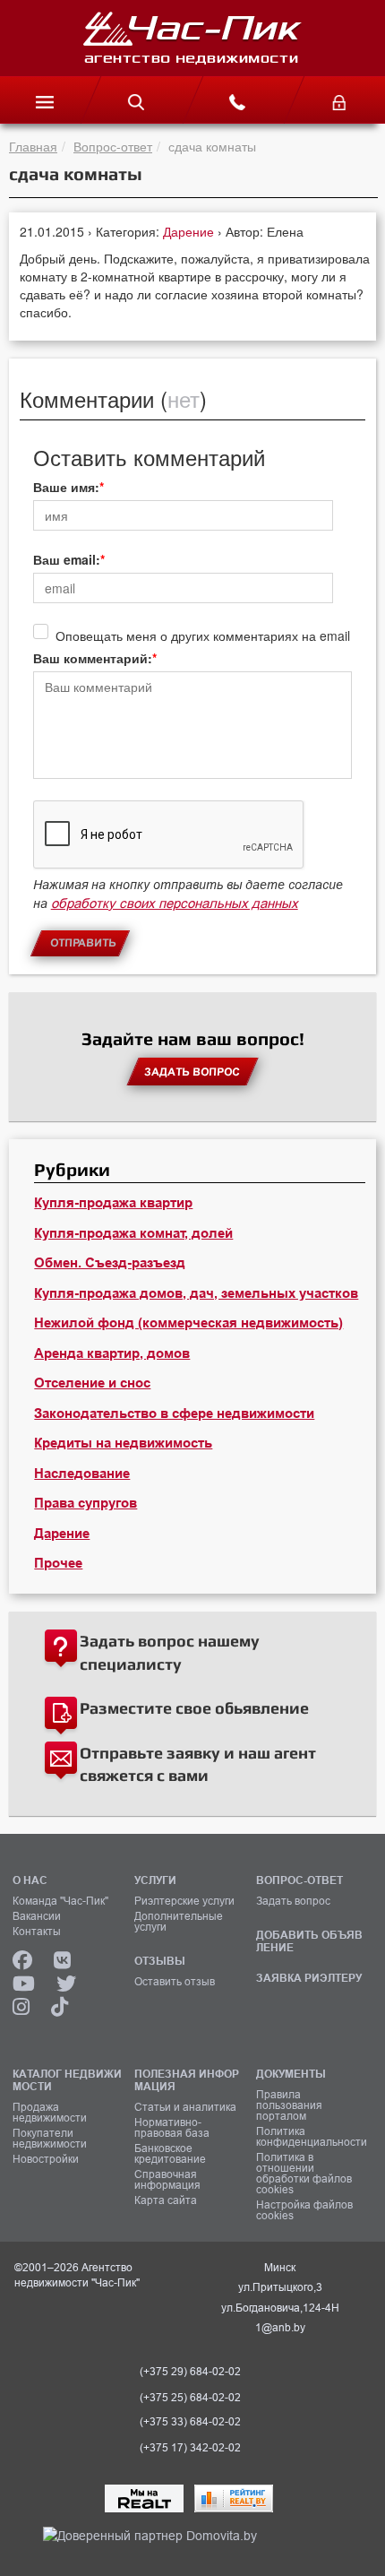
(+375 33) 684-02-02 (190, 2422)
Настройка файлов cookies (304, 2210)
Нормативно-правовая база (172, 2128)
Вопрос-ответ (113, 146)
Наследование (82, 1474)
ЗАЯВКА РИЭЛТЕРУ (309, 1978)
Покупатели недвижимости (50, 2139)
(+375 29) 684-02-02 (190, 2372)
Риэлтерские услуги (184, 1901)
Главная (33, 146)
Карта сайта (166, 2200)
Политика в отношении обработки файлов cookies (304, 2174)
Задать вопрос (293, 1901)
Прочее (58, 1563)
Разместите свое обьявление (194, 1708)
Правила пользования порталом (289, 2105)
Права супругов (86, 1503)
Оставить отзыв (175, 1982)
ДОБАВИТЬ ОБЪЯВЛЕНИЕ (309, 1941)
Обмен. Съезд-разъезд (110, 1263)
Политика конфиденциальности (311, 2137)
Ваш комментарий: (93, 658)
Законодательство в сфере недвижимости (174, 1413)
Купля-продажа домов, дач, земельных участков (196, 1293)
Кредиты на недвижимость (123, 1443)
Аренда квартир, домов (112, 1353)
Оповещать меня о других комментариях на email (203, 635)
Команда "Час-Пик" (60, 1901)
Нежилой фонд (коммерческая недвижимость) (188, 1323)
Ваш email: (67, 559)
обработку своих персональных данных (175, 903)
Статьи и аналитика (185, 2107)
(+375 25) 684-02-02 (190, 2398)
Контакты (37, 1932)
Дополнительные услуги (179, 1922)
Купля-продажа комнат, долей (133, 1233)
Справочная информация (167, 2180)
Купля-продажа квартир (113, 1203)
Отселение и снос (92, 1383)
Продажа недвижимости (50, 2113)
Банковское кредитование (170, 2154)
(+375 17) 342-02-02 (190, 2448)
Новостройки (46, 2159)
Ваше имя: (66, 487)
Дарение (190, 231)
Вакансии (37, 1916)
